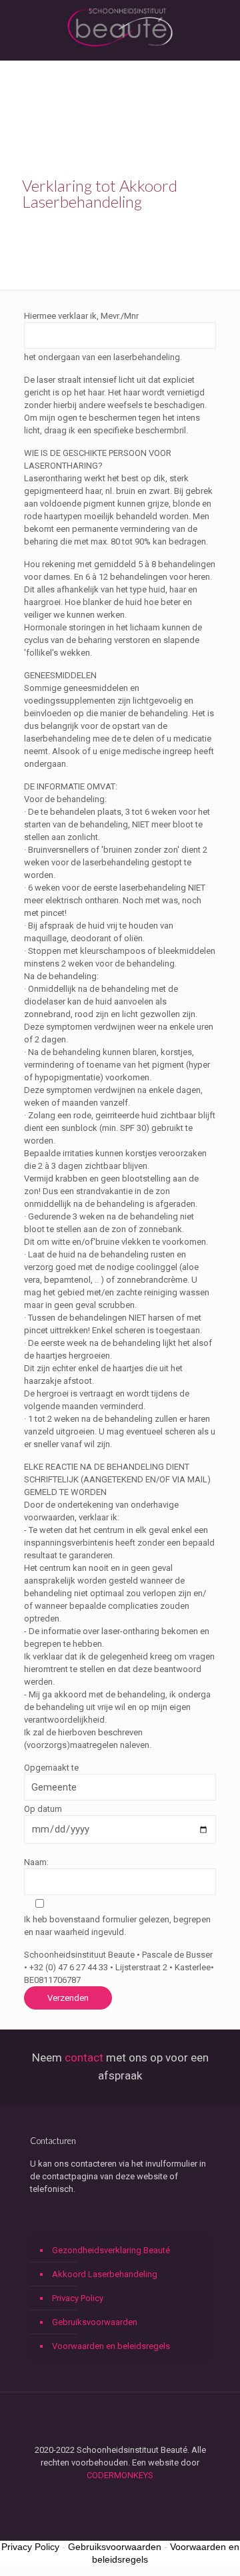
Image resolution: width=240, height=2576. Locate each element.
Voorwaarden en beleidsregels (111, 2346)
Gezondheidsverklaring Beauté (111, 2250)
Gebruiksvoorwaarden (95, 2322)
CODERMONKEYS (120, 2475)
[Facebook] (111, 2494)
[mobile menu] (222, 27)
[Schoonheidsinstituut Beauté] (120, 27)
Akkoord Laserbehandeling (105, 2274)
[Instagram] (129, 2494)
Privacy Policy (78, 2298)
